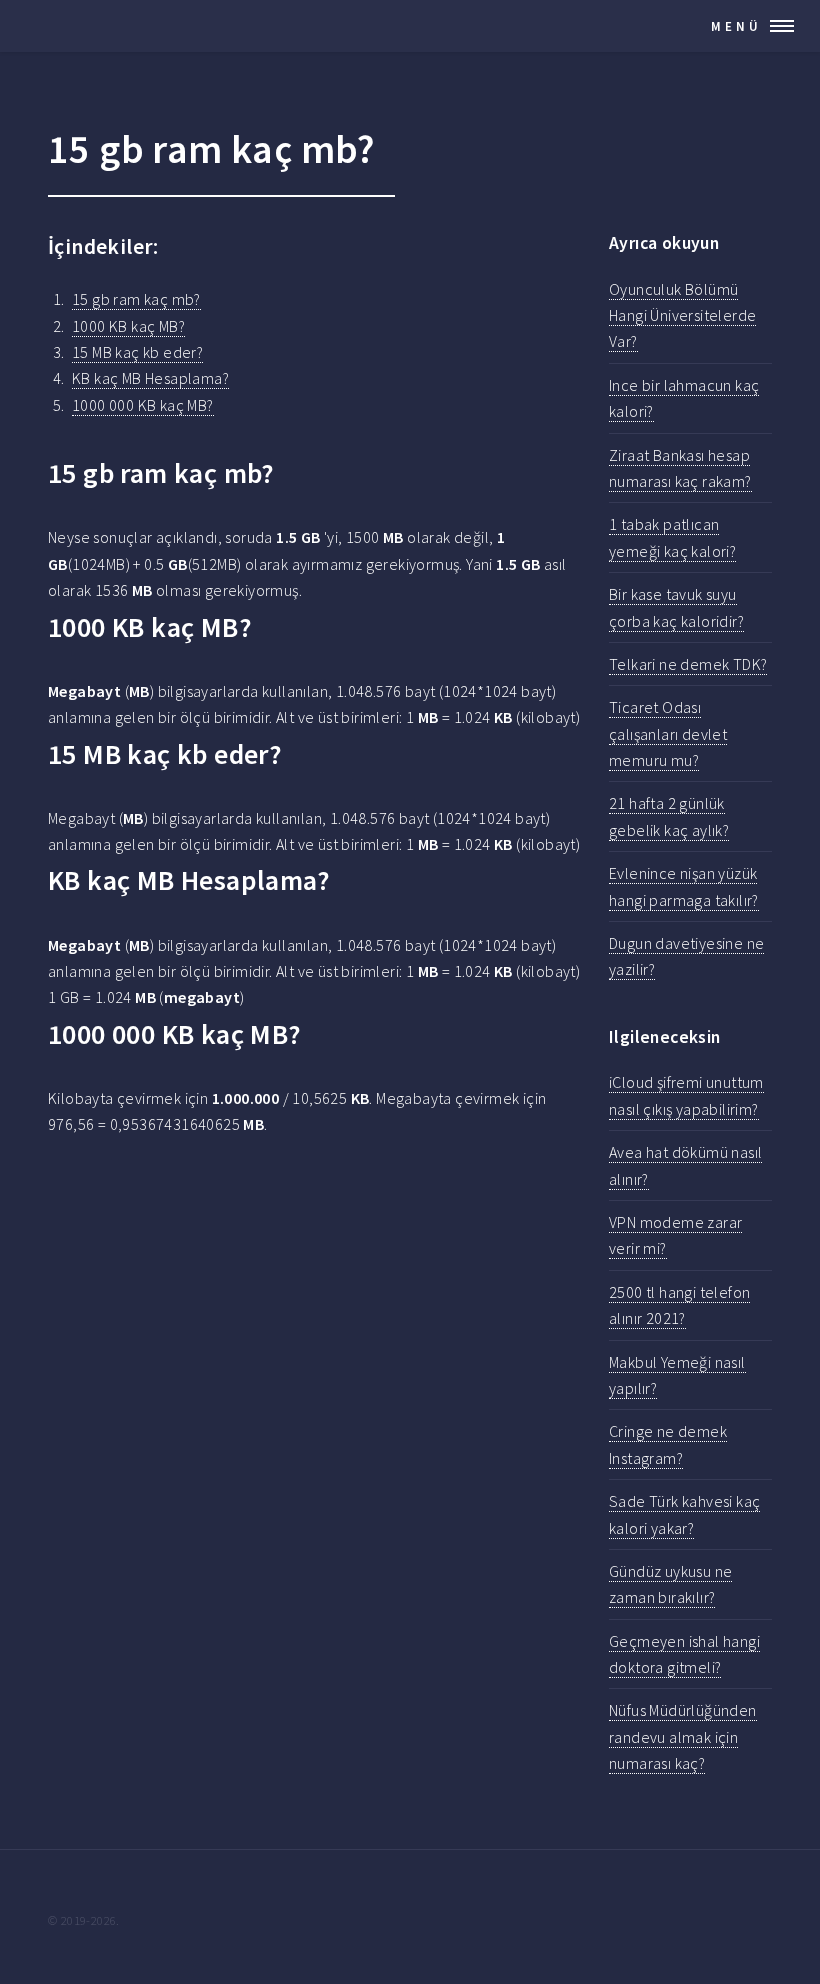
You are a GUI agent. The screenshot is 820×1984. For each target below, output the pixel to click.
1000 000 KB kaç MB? (143, 405)
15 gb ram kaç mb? (136, 299)
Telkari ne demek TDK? (688, 664)
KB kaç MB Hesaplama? (150, 378)
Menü (736, 26)
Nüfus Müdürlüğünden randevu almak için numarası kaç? (683, 1736)
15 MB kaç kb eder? (137, 352)
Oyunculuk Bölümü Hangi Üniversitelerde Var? (682, 315)
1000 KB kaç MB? (128, 326)
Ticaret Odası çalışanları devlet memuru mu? (668, 733)
